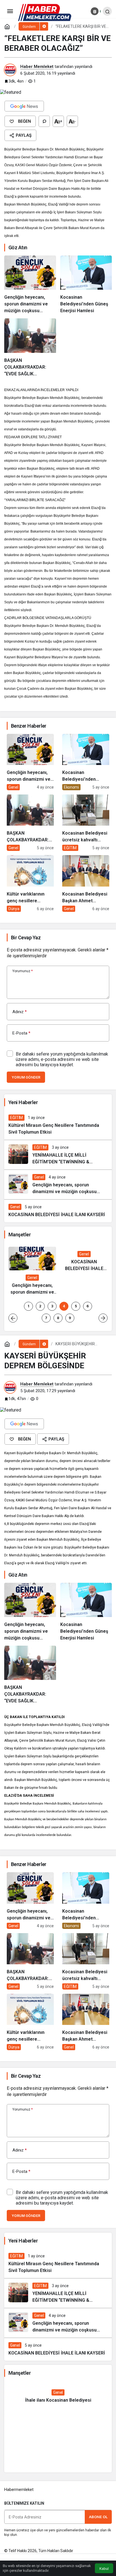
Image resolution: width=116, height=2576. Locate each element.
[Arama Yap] (107, 11)
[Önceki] (13, 1318)
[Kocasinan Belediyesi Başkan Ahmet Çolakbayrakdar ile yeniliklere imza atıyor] (86, 883)
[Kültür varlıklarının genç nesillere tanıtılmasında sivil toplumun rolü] (30, 883)
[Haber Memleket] (45, 12)
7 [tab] (46, 1318)
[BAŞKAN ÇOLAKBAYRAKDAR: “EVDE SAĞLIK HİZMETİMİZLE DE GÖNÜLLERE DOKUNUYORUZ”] (30, 348)
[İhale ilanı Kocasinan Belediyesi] (58, 2396)
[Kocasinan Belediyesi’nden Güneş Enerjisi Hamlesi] (86, 285)
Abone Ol (98, 2517)
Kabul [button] (104, 2569)
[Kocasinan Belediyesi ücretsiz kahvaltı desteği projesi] (86, 823)
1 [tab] (28, 1306)
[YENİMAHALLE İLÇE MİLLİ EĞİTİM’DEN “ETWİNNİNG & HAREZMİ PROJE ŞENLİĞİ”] (58, 1155)
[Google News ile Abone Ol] (24, 106)
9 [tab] (70, 1318)
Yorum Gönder (26, 1077)
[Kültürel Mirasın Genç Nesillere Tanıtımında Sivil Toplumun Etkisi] (58, 1125)
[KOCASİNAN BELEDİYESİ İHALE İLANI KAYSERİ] (58, 1211)
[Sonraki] (103, 1318)
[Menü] (10, 11)
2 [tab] (40, 1306)
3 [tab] (52, 1306)
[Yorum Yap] (44, 121)
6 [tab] (88, 1306)
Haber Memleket (37, 67)
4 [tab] (64, 1306)
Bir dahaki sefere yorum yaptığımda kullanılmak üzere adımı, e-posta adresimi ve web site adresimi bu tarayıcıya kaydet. (62, 1059)
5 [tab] (76, 1306)
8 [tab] (58, 1318)
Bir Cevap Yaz (26, 938)
